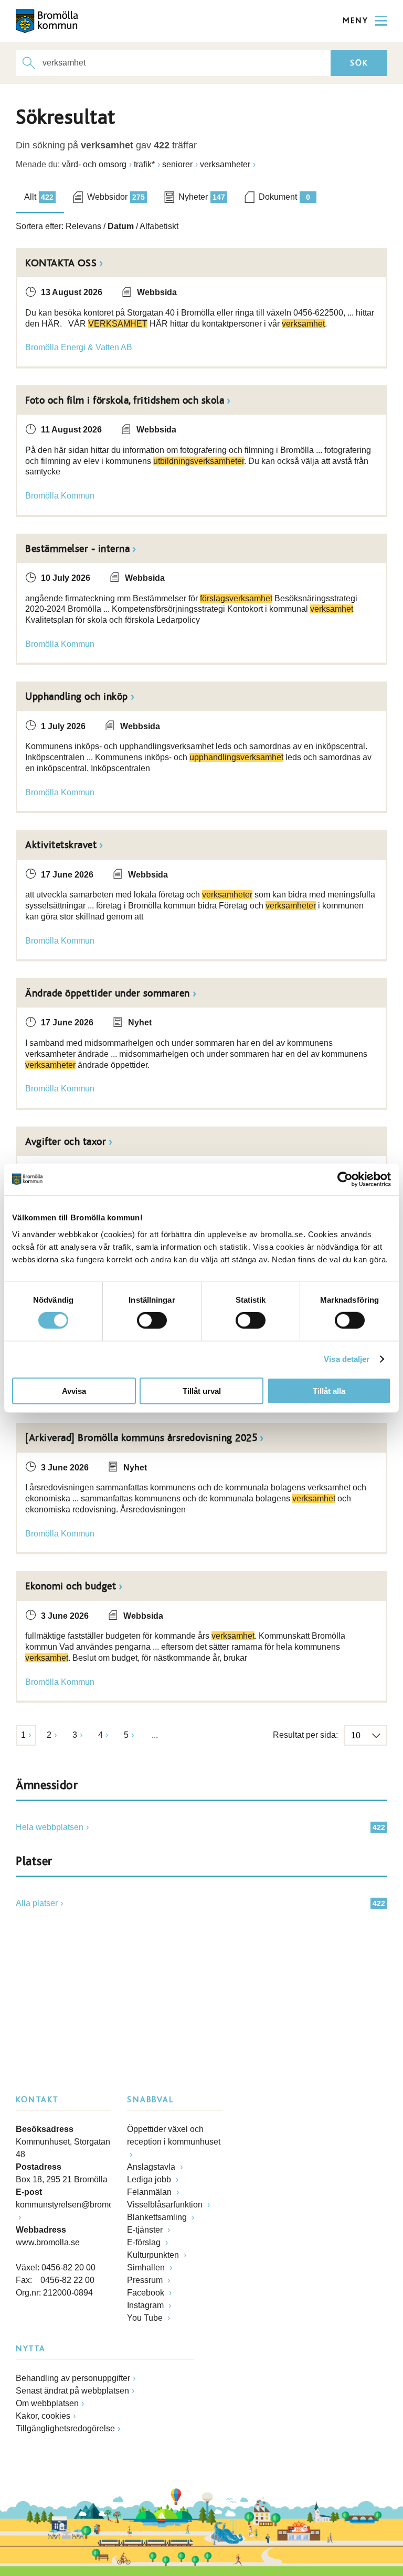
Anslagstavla (152, 2167)
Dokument (284, 197)
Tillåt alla (329, 1390)
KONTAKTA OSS (61, 263)
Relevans (83, 226)
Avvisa (74, 1390)
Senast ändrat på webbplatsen (72, 2391)
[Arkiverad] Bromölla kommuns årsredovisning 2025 (141, 1438)
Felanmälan (150, 2192)
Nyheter (202, 197)
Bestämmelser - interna (77, 549)
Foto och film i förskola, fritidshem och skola (125, 401)
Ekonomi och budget (71, 1586)
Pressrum (146, 2280)
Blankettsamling (158, 2217)
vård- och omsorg (94, 164)
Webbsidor (116, 197)
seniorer (177, 164)
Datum (121, 226)
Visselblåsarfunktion (166, 2205)
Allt (39, 197)
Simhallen (147, 2267)
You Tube (146, 2318)
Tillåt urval (202, 1390)
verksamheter (225, 164)
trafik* (144, 164)
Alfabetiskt (159, 226)
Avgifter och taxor (66, 1142)
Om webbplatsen (47, 2403)
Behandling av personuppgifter (73, 2378)
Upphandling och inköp (77, 697)
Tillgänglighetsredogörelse (65, 2428)
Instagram (146, 2305)
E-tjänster (146, 2230)
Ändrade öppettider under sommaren (108, 993)
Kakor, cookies (43, 2416)
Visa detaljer (347, 1359)
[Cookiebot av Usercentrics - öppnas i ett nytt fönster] (345, 1179)
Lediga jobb (150, 2179)
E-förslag (145, 2242)
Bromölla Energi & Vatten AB (79, 347)
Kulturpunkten (154, 2255)
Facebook (147, 2293)
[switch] (152, 1321)
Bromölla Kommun (60, 496)
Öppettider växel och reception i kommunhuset (174, 2135)
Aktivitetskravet (61, 845)
